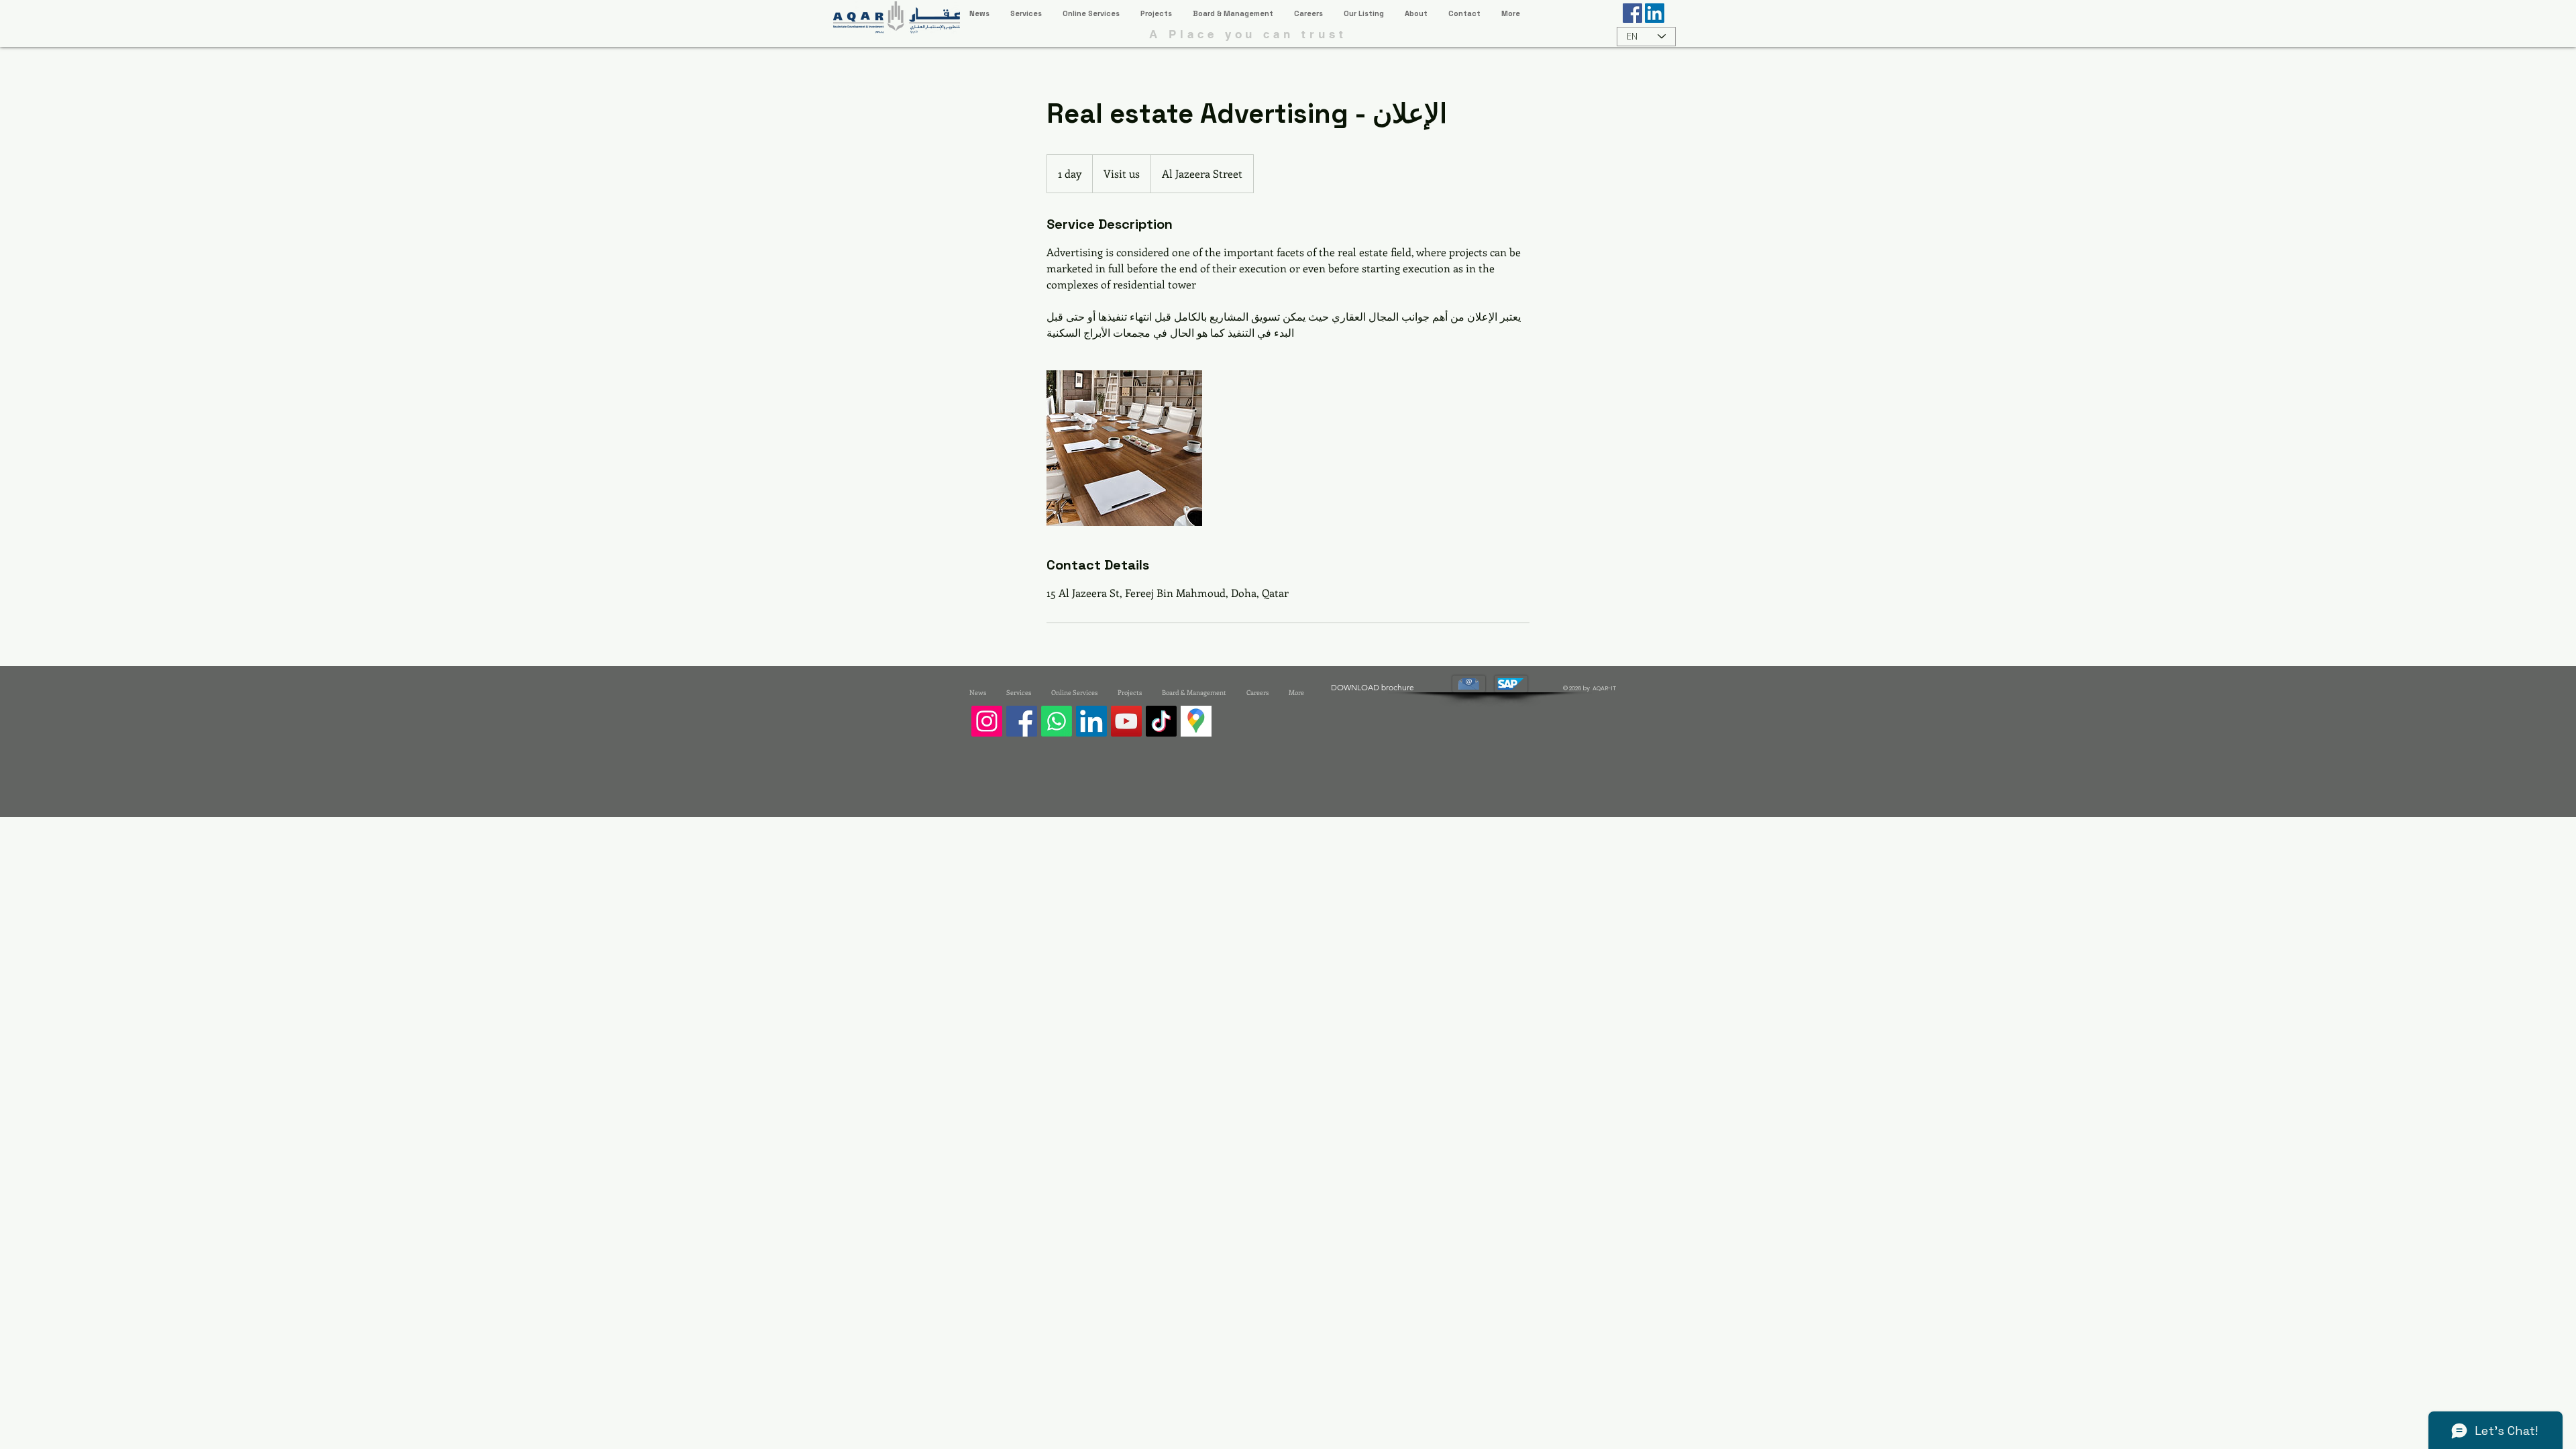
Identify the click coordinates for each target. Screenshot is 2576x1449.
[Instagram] (987, 721)
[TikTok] (1161, 721)
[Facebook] (1022, 721)
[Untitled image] (1124, 448)
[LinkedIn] (1091, 721)
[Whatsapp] (1057, 721)
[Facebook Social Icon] (1632, 13)
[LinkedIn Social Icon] (1655, 13)
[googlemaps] (1196, 721)
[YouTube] (1126, 721)
